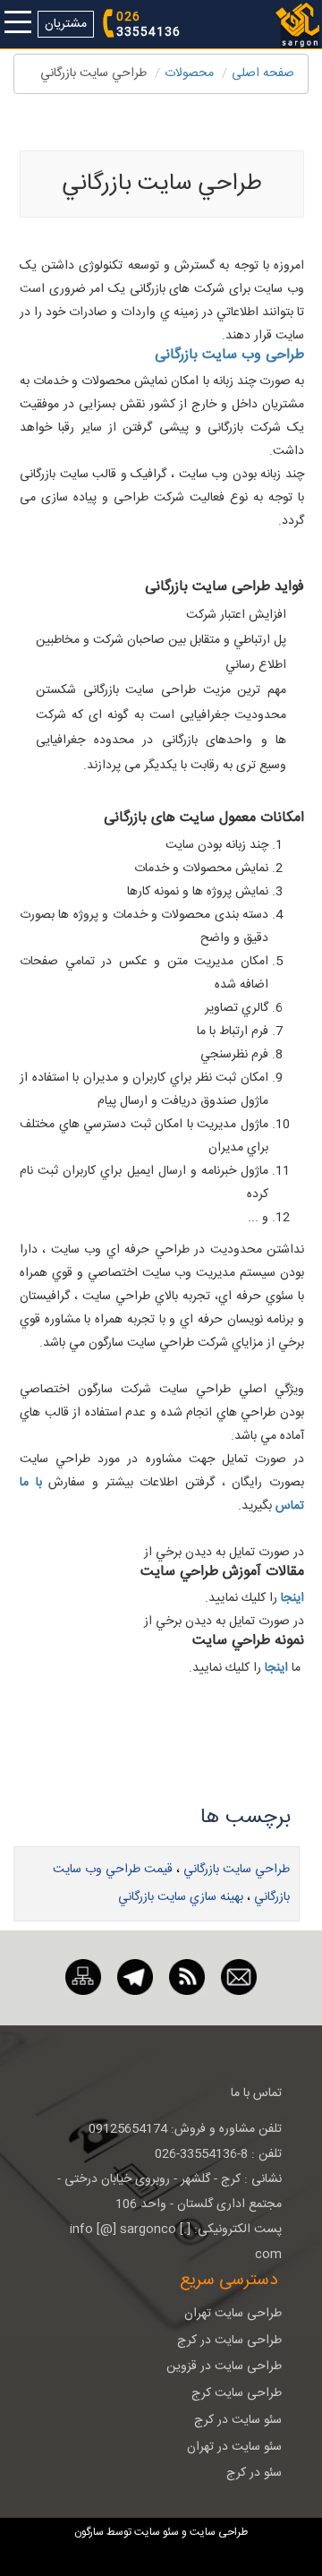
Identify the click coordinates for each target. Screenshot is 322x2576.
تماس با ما (256, 2093)
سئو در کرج (254, 2473)
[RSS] (187, 1978)
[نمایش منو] (18, 24)
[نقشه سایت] (83, 1978)
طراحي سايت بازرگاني (237, 1870)
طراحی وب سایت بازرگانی (229, 355)
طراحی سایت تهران (233, 2314)
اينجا (292, 1598)
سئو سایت (157, 2532)
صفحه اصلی (263, 73)
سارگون (90, 2532)
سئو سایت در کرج (238, 2420)
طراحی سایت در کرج (229, 2341)
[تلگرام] (135, 1978)
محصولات (189, 73)
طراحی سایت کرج (237, 2393)
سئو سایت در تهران (234, 2447)
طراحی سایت (217, 2532)
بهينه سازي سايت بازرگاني (181, 1897)
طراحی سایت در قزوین (224, 2366)
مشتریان (66, 24)
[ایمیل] (239, 1978)
